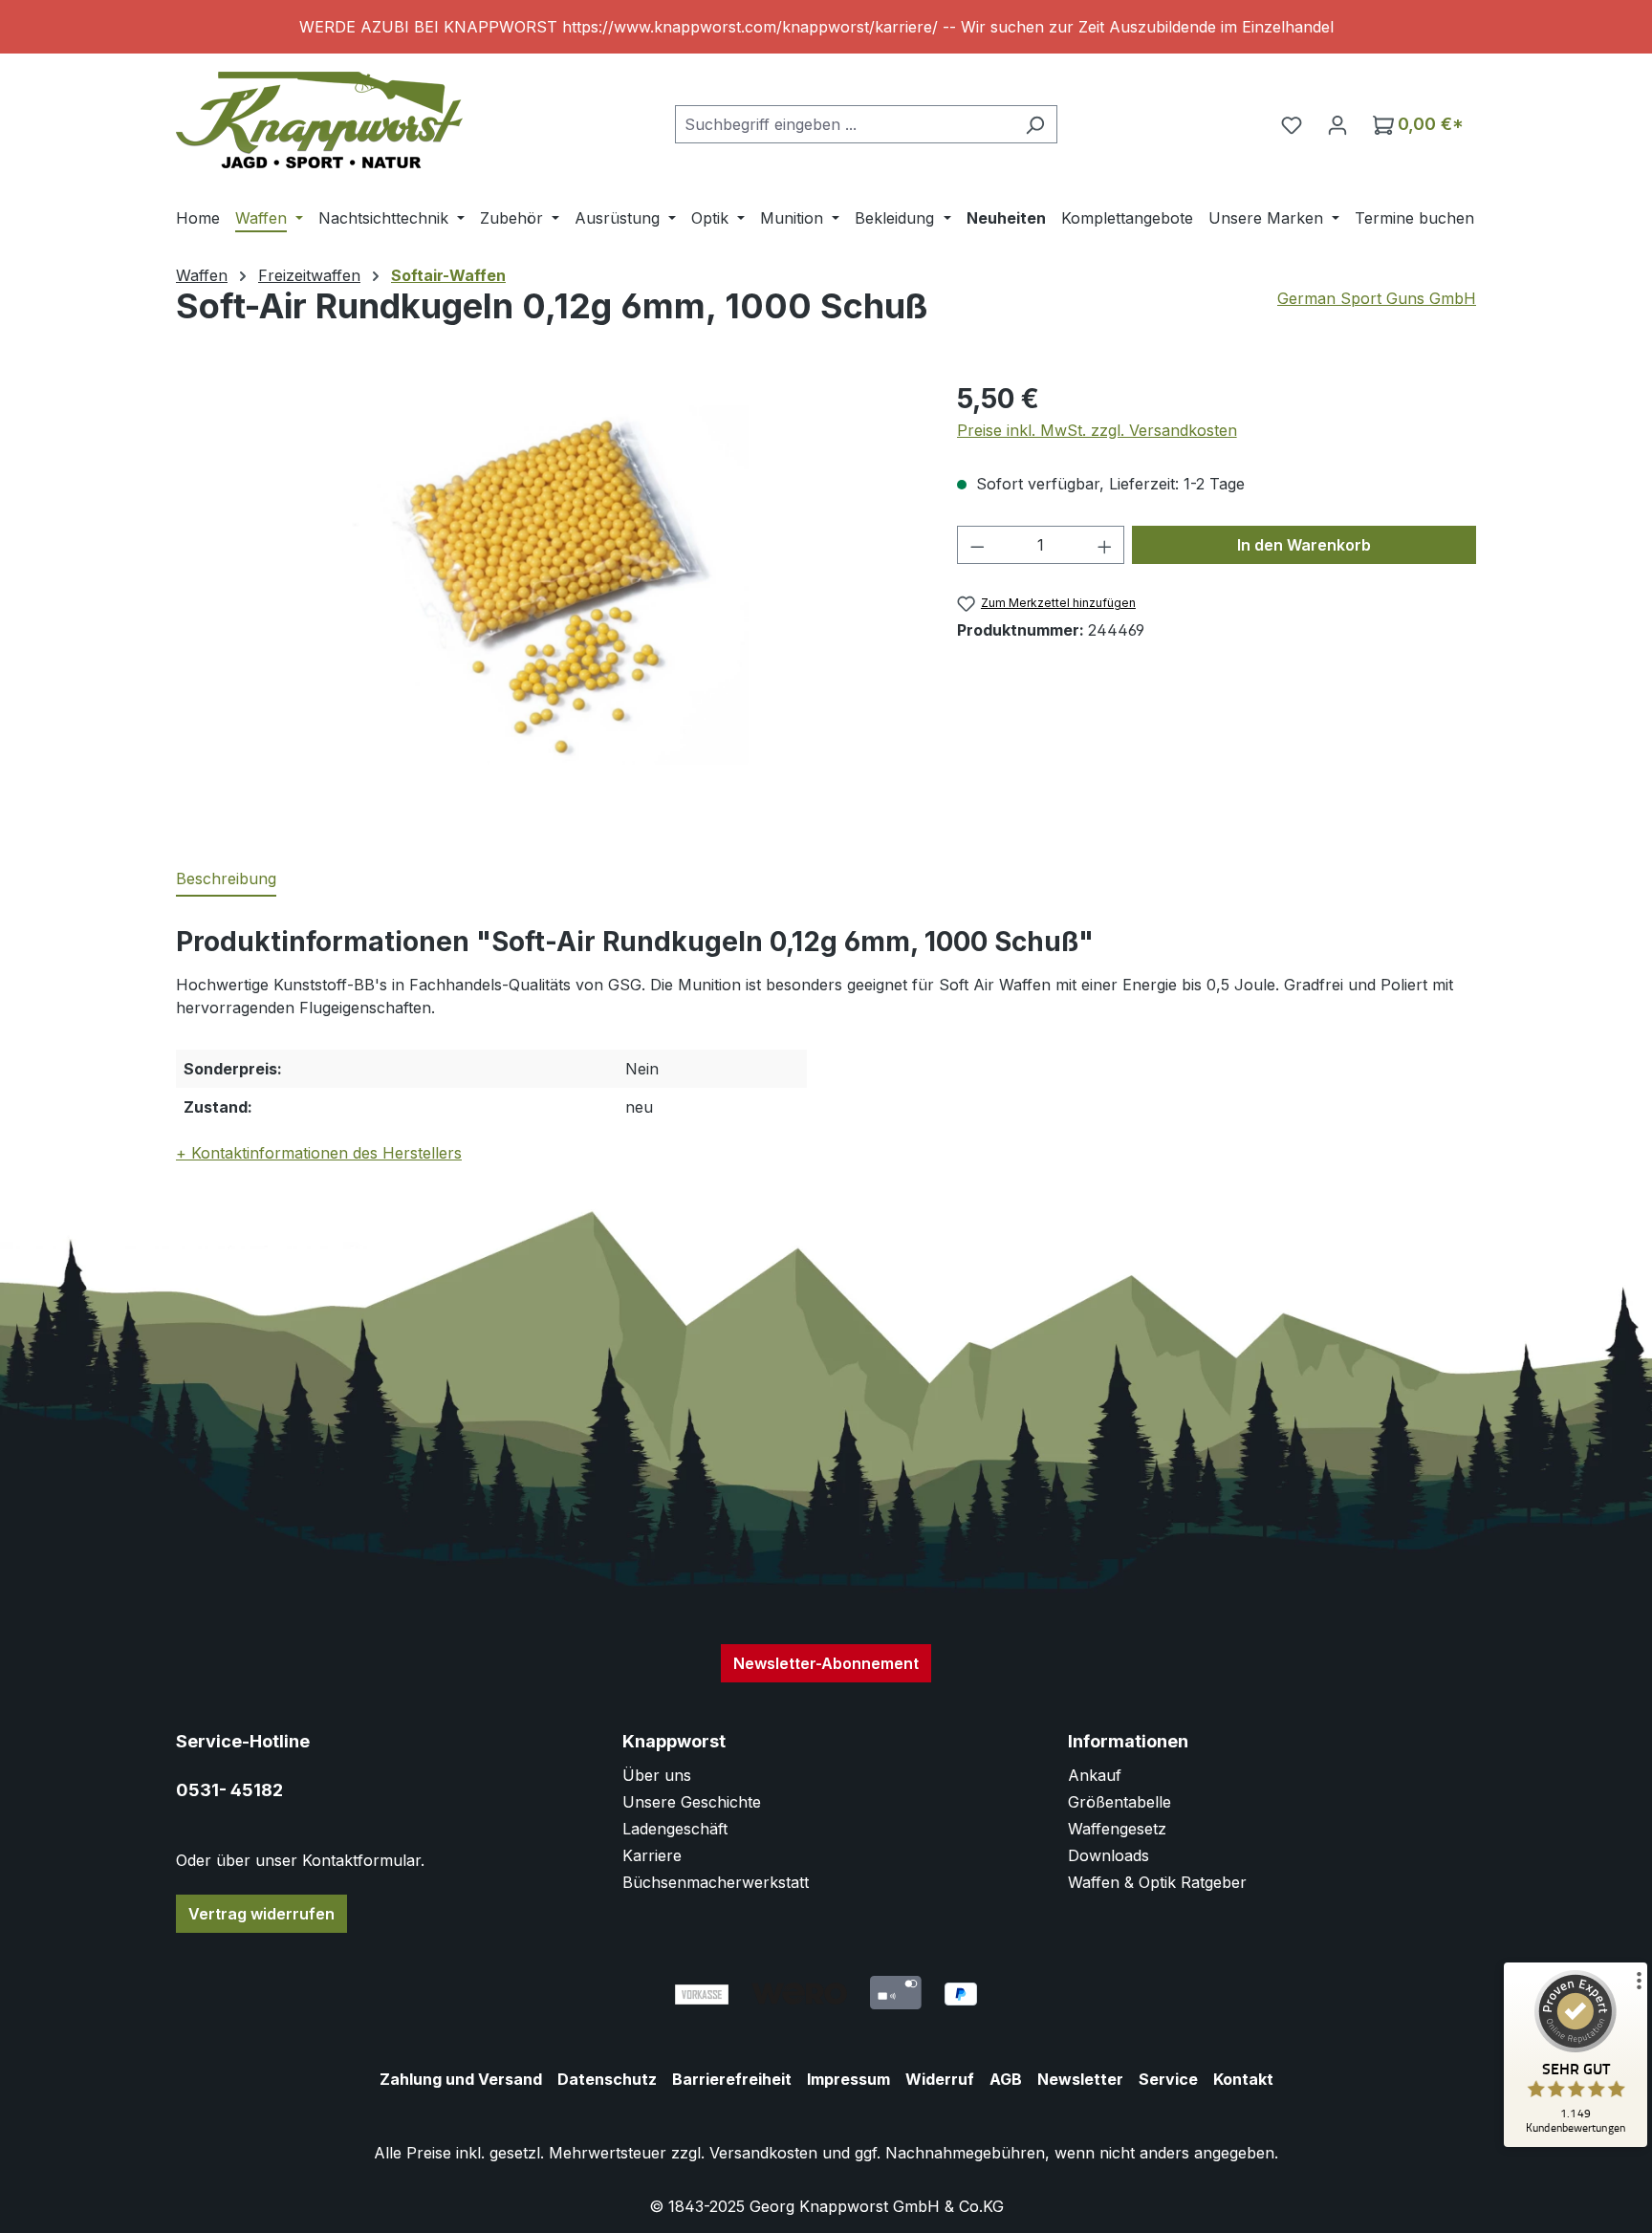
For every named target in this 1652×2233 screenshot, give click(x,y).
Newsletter (1080, 2079)
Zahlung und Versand (461, 2079)
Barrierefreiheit (732, 2079)
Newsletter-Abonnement (826, 1663)
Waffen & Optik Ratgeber (1157, 1882)
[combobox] (844, 124)
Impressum (848, 2079)
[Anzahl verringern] (977, 545)
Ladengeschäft (675, 1829)
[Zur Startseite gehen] (319, 120)
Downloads (1109, 1855)
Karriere (652, 1855)
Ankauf (1095, 1775)
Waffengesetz (1117, 1829)
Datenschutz (607, 2079)
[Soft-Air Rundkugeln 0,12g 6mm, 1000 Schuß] (547, 585)
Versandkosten (763, 2153)
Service (1168, 2079)
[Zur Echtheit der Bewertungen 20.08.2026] (1576, 2142)
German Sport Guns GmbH (1377, 298)
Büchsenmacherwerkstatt (716, 1882)
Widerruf (940, 2079)
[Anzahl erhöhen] (1105, 545)
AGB (1006, 2079)
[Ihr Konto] (1337, 124)
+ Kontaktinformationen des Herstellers (319, 1153)
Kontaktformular (361, 1860)
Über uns (657, 1775)
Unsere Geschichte (692, 1802)
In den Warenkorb (1304, 545)
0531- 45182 (229, 1790)
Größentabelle (1119, 1802)
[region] (826, 27)
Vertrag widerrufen (261, 1914)
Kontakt (1243, 2079)
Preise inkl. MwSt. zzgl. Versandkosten (1097, 430)
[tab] (226, 879)
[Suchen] (1035, 124)
